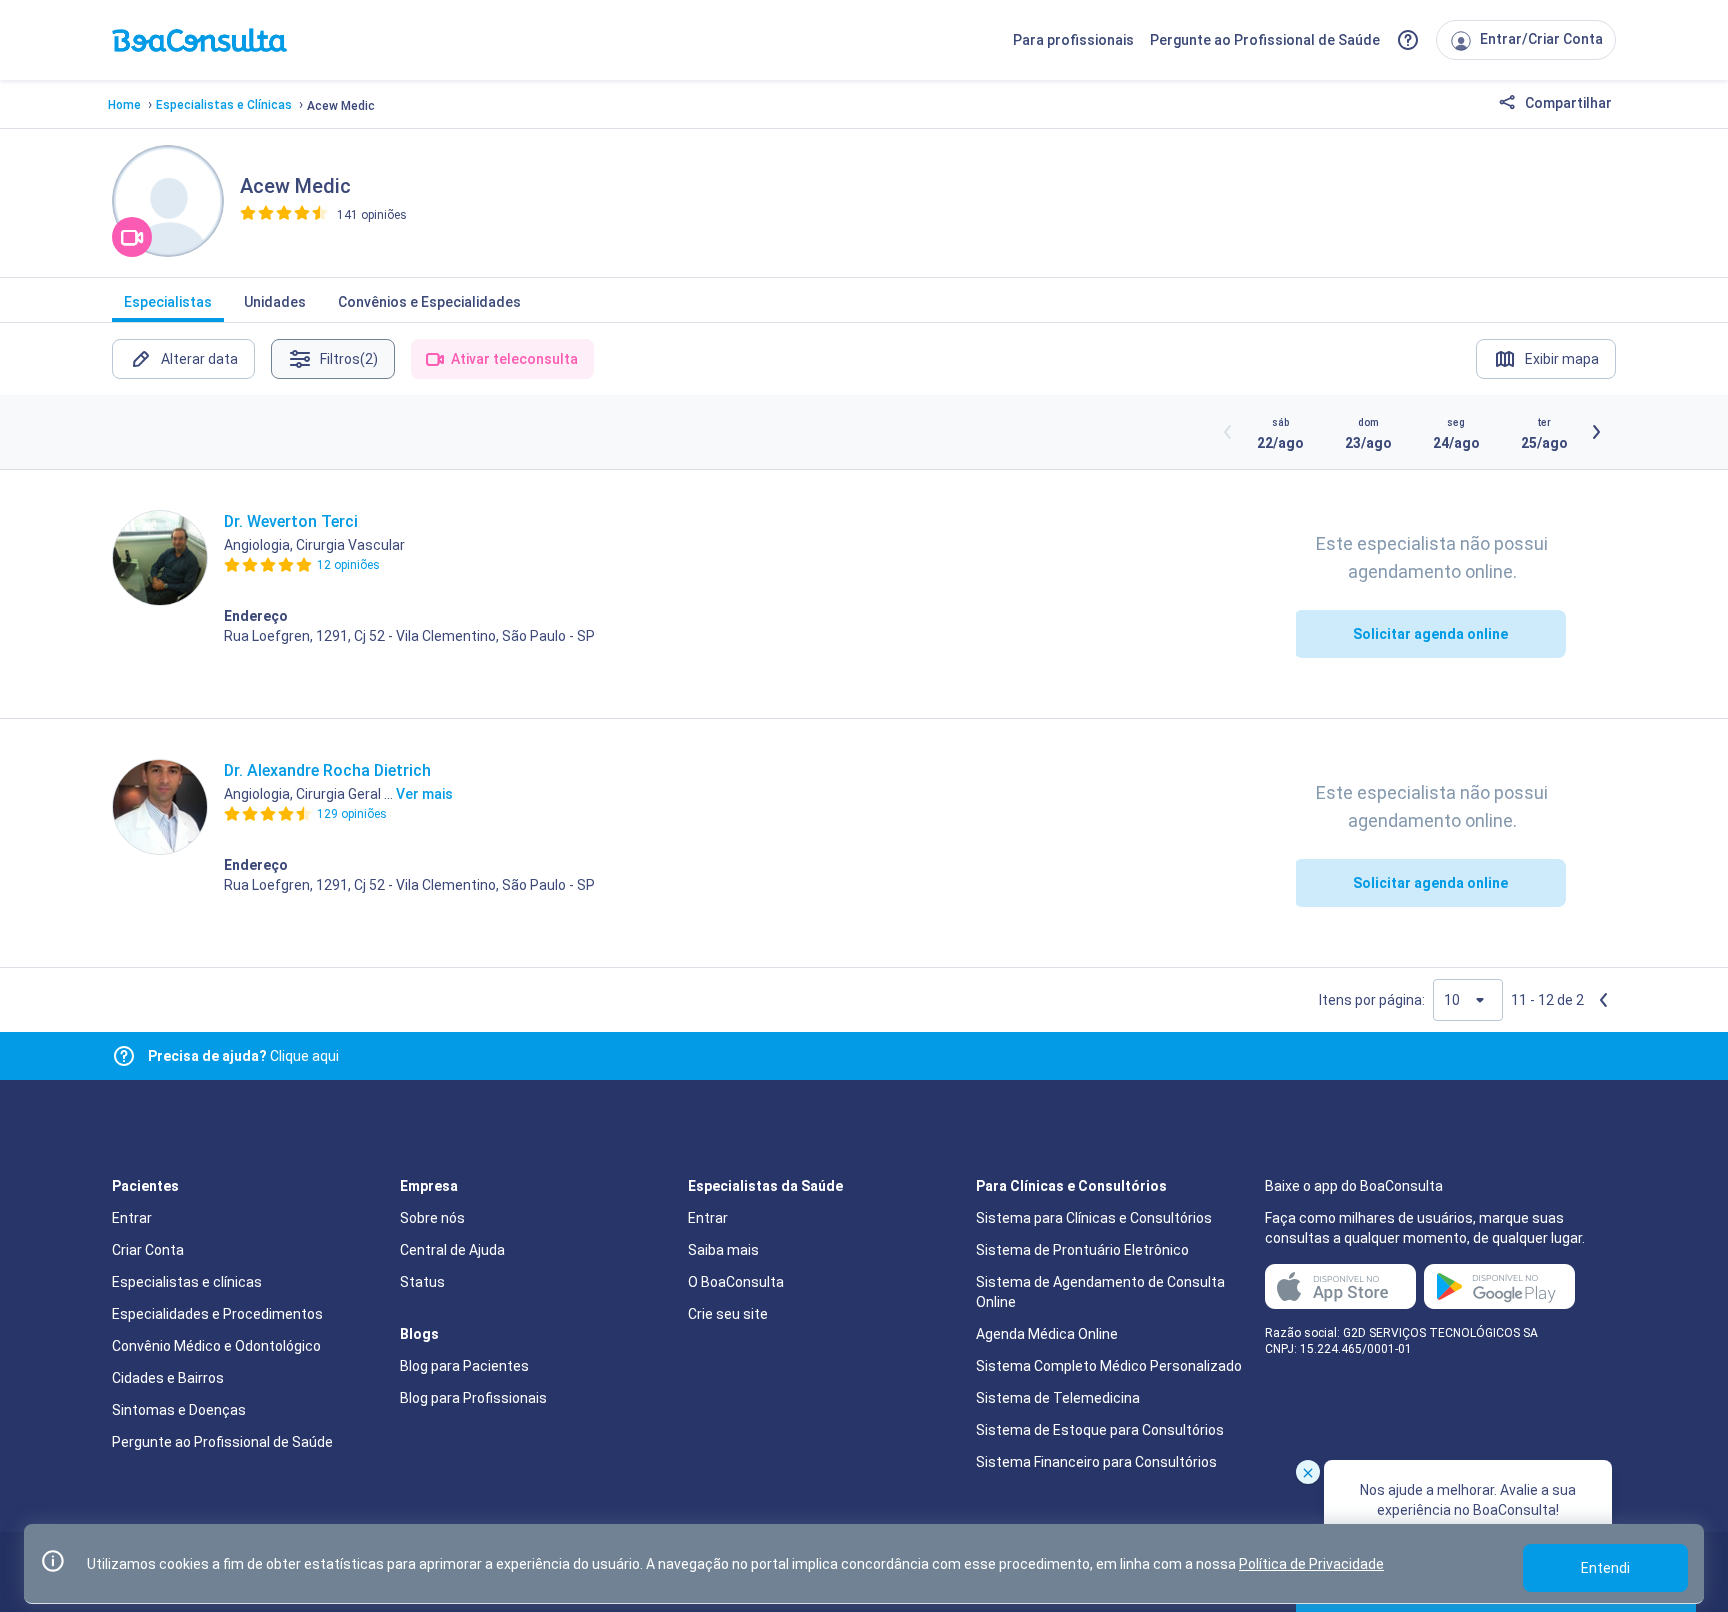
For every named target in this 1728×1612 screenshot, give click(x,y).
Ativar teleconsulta (514, 359)
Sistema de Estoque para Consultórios (1100, 1430)
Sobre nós (432, 1218)
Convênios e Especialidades (429, 302)
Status (422, 1282)
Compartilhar (1567, 103)
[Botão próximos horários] (1596, 432)
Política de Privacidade (1311, 1564)
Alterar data (199, 359)
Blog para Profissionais (473, 1398)
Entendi (1605, 1568)
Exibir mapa (1562, 359)
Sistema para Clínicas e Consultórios (1094, 1218)
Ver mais (424, 794)
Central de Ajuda (452, 1250)
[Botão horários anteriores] (1228, 432)
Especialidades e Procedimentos (217, 1314)
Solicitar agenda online (1430, 634)
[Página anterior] (1604, 1000)
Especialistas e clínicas (187, 1282)
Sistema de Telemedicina (1058, 1398)
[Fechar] (1308, 1472)
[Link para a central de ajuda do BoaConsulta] (1408, 40)
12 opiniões (348, 565)
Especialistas (168, 302)
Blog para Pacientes (464, 1366)
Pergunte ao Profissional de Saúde (1265, 40)
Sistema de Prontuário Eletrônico (1082, 1250)
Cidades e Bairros (168, 1378)
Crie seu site (728, 1314)
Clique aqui (243, 1056)
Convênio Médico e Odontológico (216, 1346)
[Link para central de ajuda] (124, 1056)
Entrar (132, 1218)
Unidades (275, 302)
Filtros (349, 359)
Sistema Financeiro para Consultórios (1096, 1462)
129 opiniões (352, 814)
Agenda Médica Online (1047, 1334)
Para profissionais (1073, 40)
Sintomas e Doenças (179, 1410)
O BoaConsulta (736, 1282)
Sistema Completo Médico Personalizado (1109, 1366)
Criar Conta (148, 1250)
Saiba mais (723, 1250)
